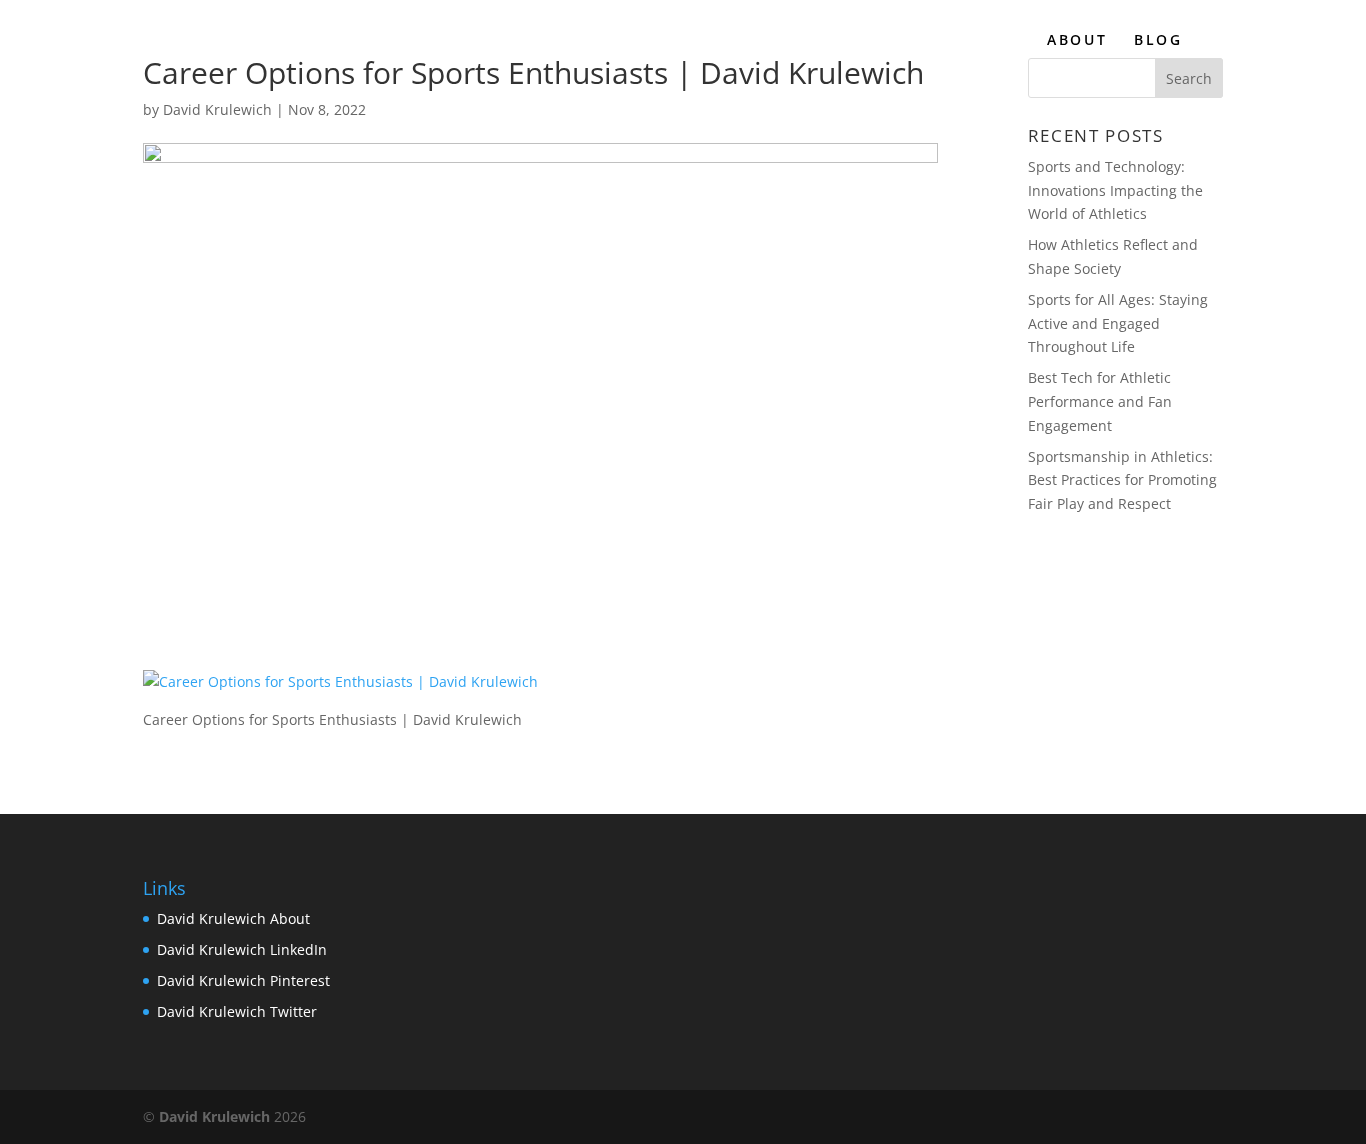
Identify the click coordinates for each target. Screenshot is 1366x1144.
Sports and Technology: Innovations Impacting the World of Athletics (1115, 190)
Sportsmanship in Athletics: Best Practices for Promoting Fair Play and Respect (1122, 480)
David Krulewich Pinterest (243, 980)
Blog (1158, 41)
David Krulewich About (233, 918)
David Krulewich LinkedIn (242, 949)
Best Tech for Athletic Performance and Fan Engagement (1100, 401)
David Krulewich (217, 109)
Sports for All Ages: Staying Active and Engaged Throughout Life (1118, 323)
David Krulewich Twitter (237, 1011)
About (1077, 41)
